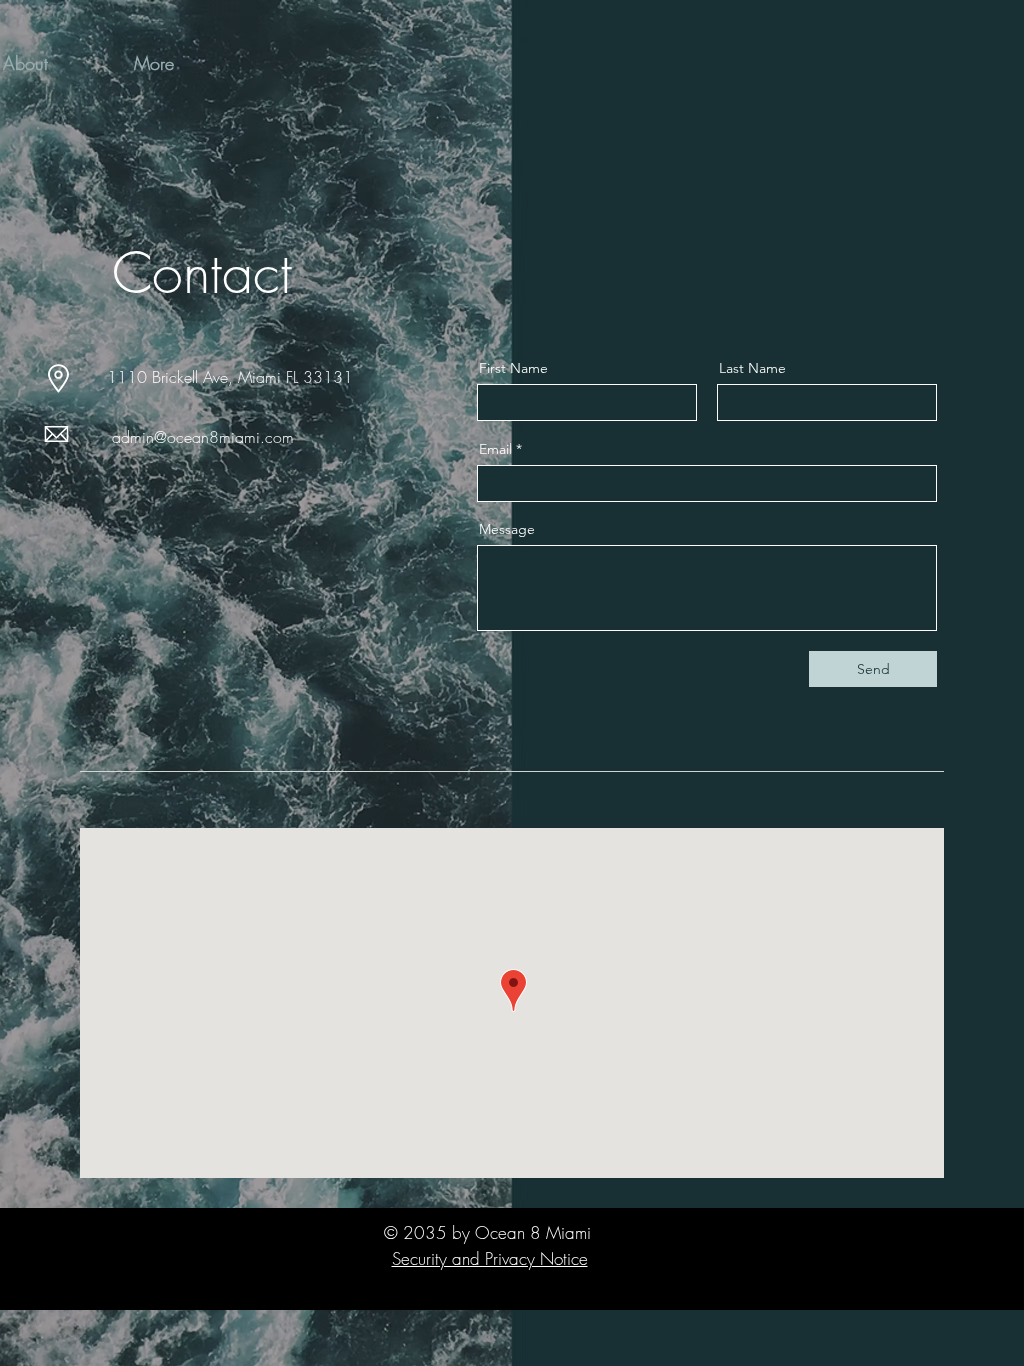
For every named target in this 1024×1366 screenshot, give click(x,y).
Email (495, 449)
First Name (513, 368)
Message (507, 529)
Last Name (752, 368)
